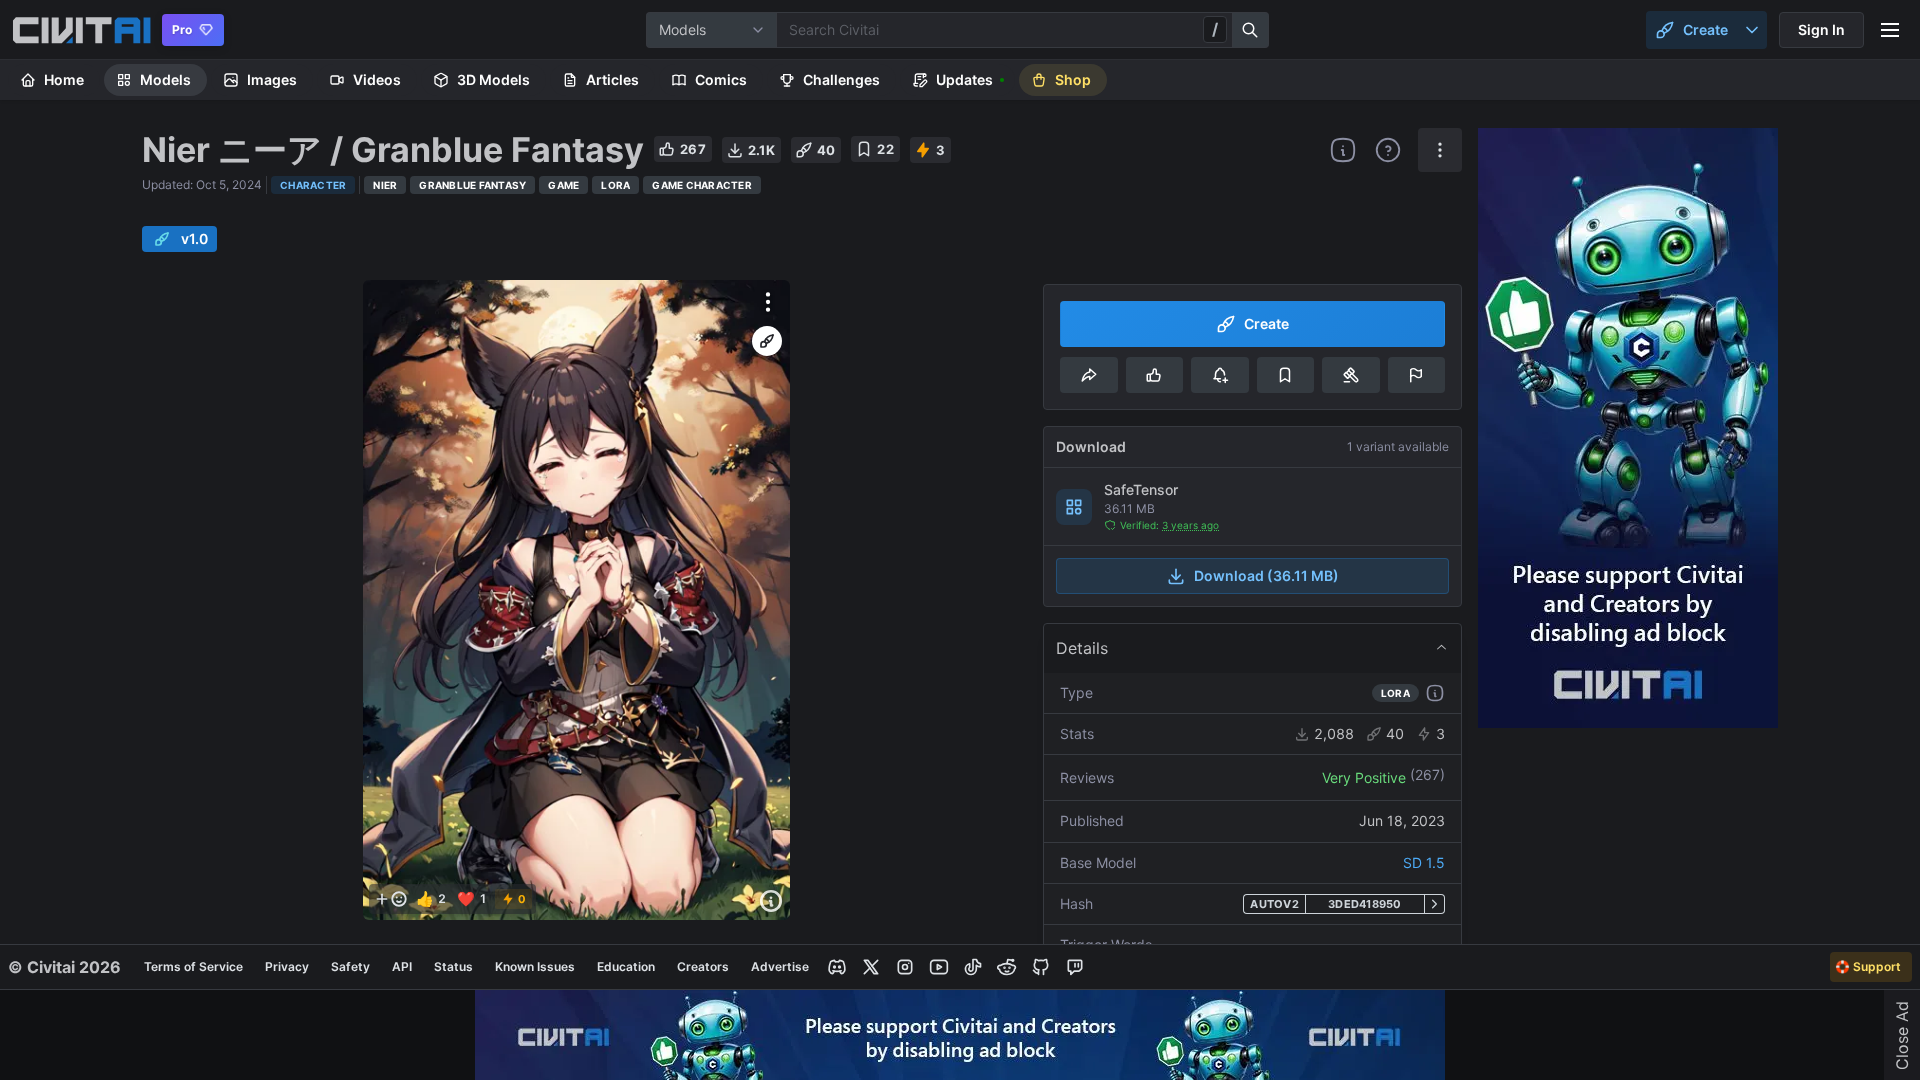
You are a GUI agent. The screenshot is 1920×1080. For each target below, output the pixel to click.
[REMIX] (767, 341)
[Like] (1154, 375)
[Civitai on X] (871, 967)
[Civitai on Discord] (837, 967)
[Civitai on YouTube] (939, 967)
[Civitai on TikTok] (973, 967)
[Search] (1251, 30)
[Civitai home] (81, 30)
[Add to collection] (1285, 375)
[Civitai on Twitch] (1075, 967)
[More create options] (1752, 30)
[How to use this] (1435, 693)
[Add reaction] (391, 899)
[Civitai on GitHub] (1041, 967)
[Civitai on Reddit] (1007, 967)
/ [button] (1215, 29)
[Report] (1416, 375)
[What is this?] (1343, 150)
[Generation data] (771, 901)
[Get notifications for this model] (1219, 375)
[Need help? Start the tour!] (1388, 150)
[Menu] (1890, 30)
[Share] (1088, 375)
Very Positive (1364, 777)
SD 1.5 (1424, 862)
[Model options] (1440, 150)
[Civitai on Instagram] (905, 967)
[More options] (768, 302)
